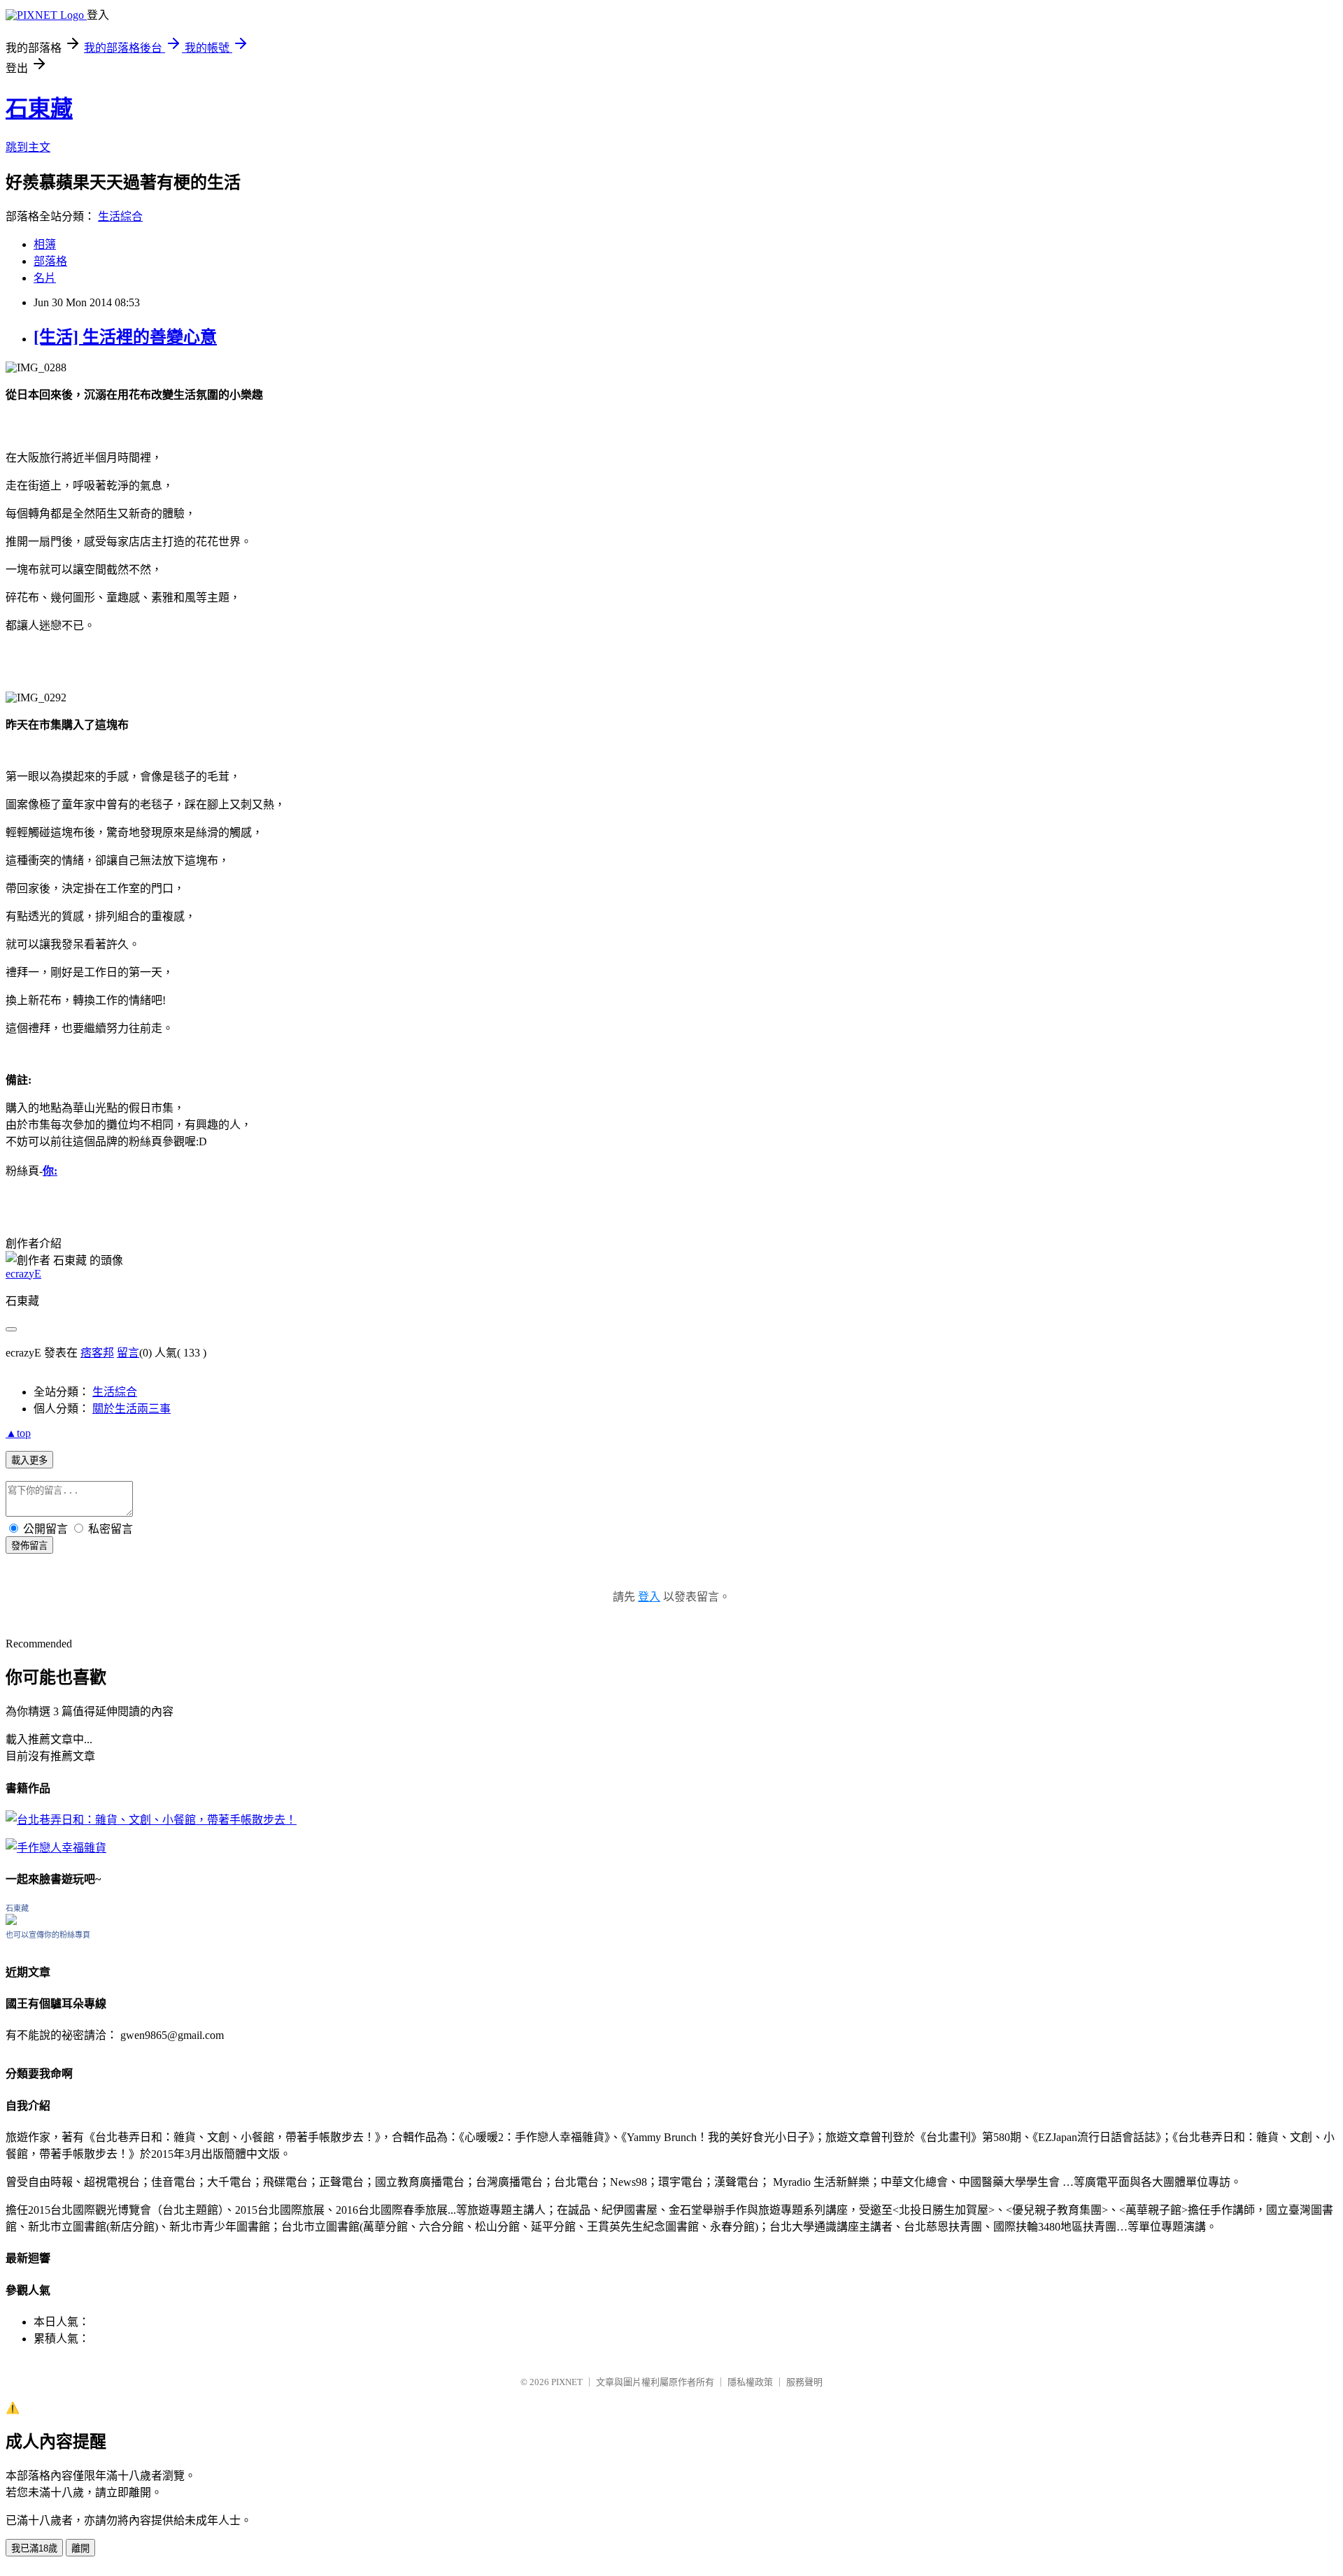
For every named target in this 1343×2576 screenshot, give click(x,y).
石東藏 (39, 108)
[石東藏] (11, 1921)
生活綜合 (120, 216)
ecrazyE (23, 1274)
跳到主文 (28, 147)
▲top (18, 1433)
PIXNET (567, 2382)
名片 (45, 278)
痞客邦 (97, 1353)
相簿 (45, 244)
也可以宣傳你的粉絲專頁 (48, 1935)
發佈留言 (29, 1546)
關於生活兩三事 (132, 1409)
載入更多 (29, 1460)
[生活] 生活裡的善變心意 (125, 337)
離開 (80, 2548)
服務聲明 (804, 2382)
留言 (128, 1353)
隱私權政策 (750, 2382)
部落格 (50, 261)
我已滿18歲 (34, 2548)
